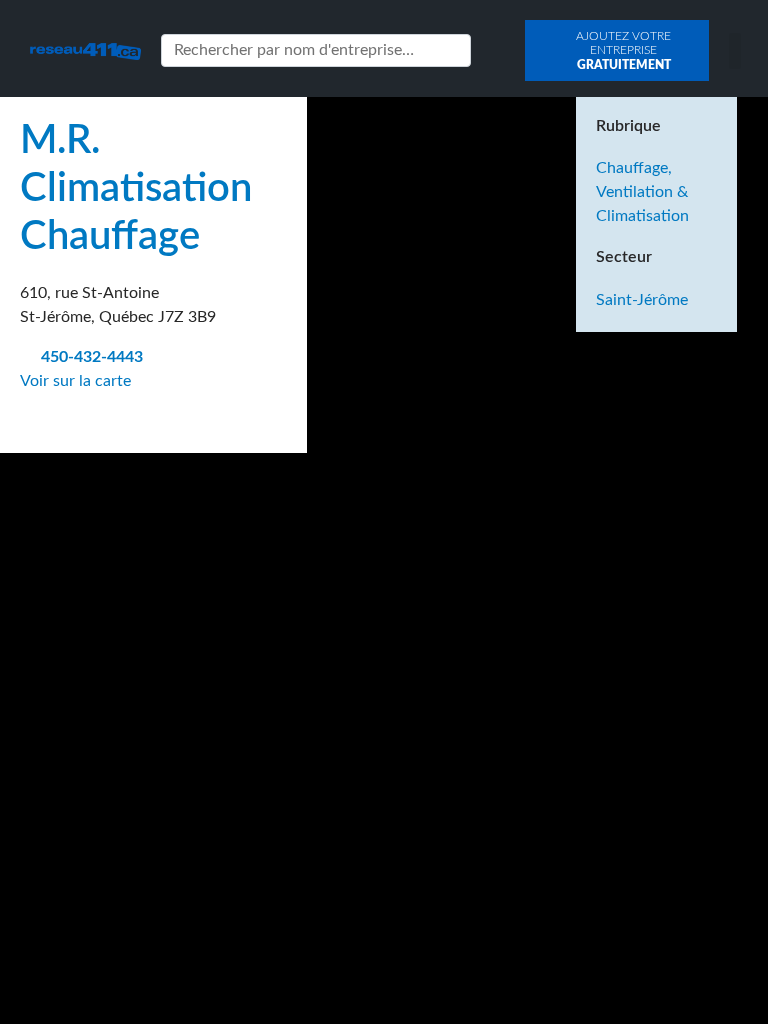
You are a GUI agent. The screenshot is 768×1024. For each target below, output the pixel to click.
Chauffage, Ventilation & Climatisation (642, 192)
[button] (735, 51)
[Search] (452, 50)
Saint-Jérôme (642, 300)
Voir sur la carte (77, 381)
